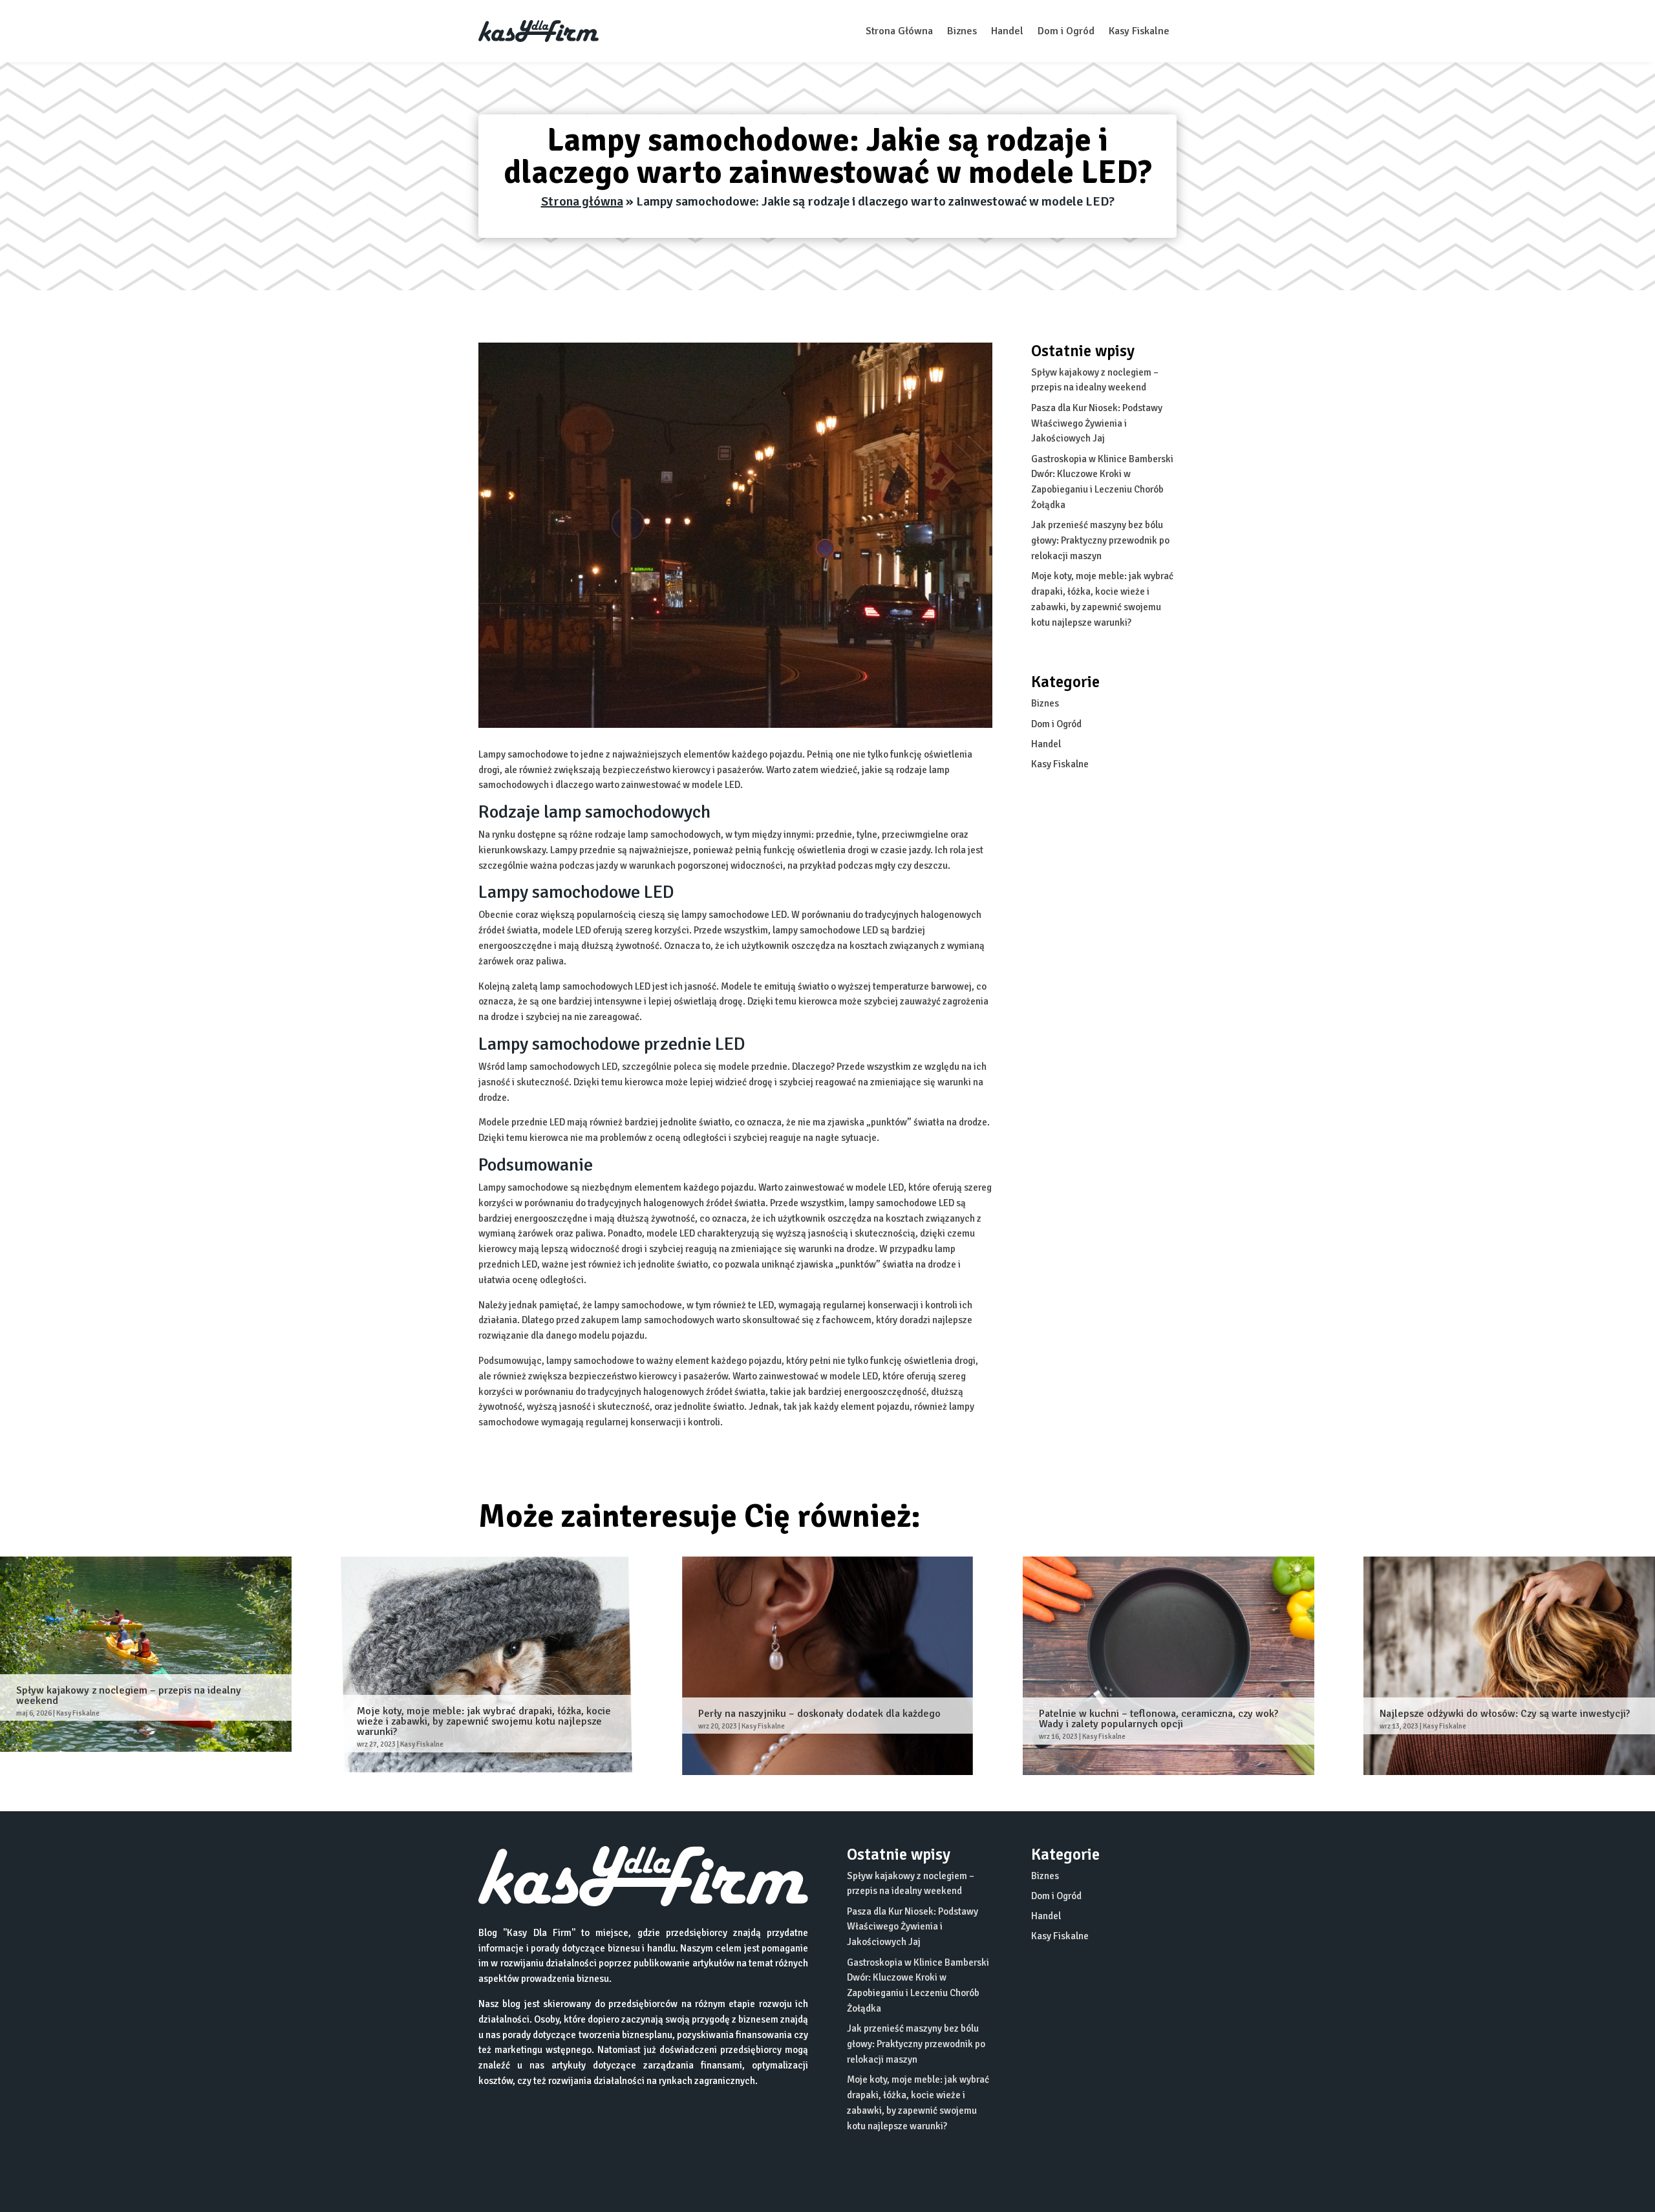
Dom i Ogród (1066, 31)
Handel (1007, 31)
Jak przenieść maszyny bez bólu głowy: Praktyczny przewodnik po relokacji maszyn (1100, 540)
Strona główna (582, 201)
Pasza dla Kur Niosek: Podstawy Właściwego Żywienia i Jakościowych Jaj (1097, 423)
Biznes (962, 31)
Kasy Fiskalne (1139, 31)
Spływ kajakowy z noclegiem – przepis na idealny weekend (129, 1696)
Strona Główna (899, 31)
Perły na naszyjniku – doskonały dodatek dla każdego (819, 1714)
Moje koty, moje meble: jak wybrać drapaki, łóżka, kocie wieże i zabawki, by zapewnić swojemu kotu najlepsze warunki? (484, 1721)
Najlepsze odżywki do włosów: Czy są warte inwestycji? (1505, 1714)
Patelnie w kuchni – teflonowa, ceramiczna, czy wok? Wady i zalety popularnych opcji (1158, 1719)
